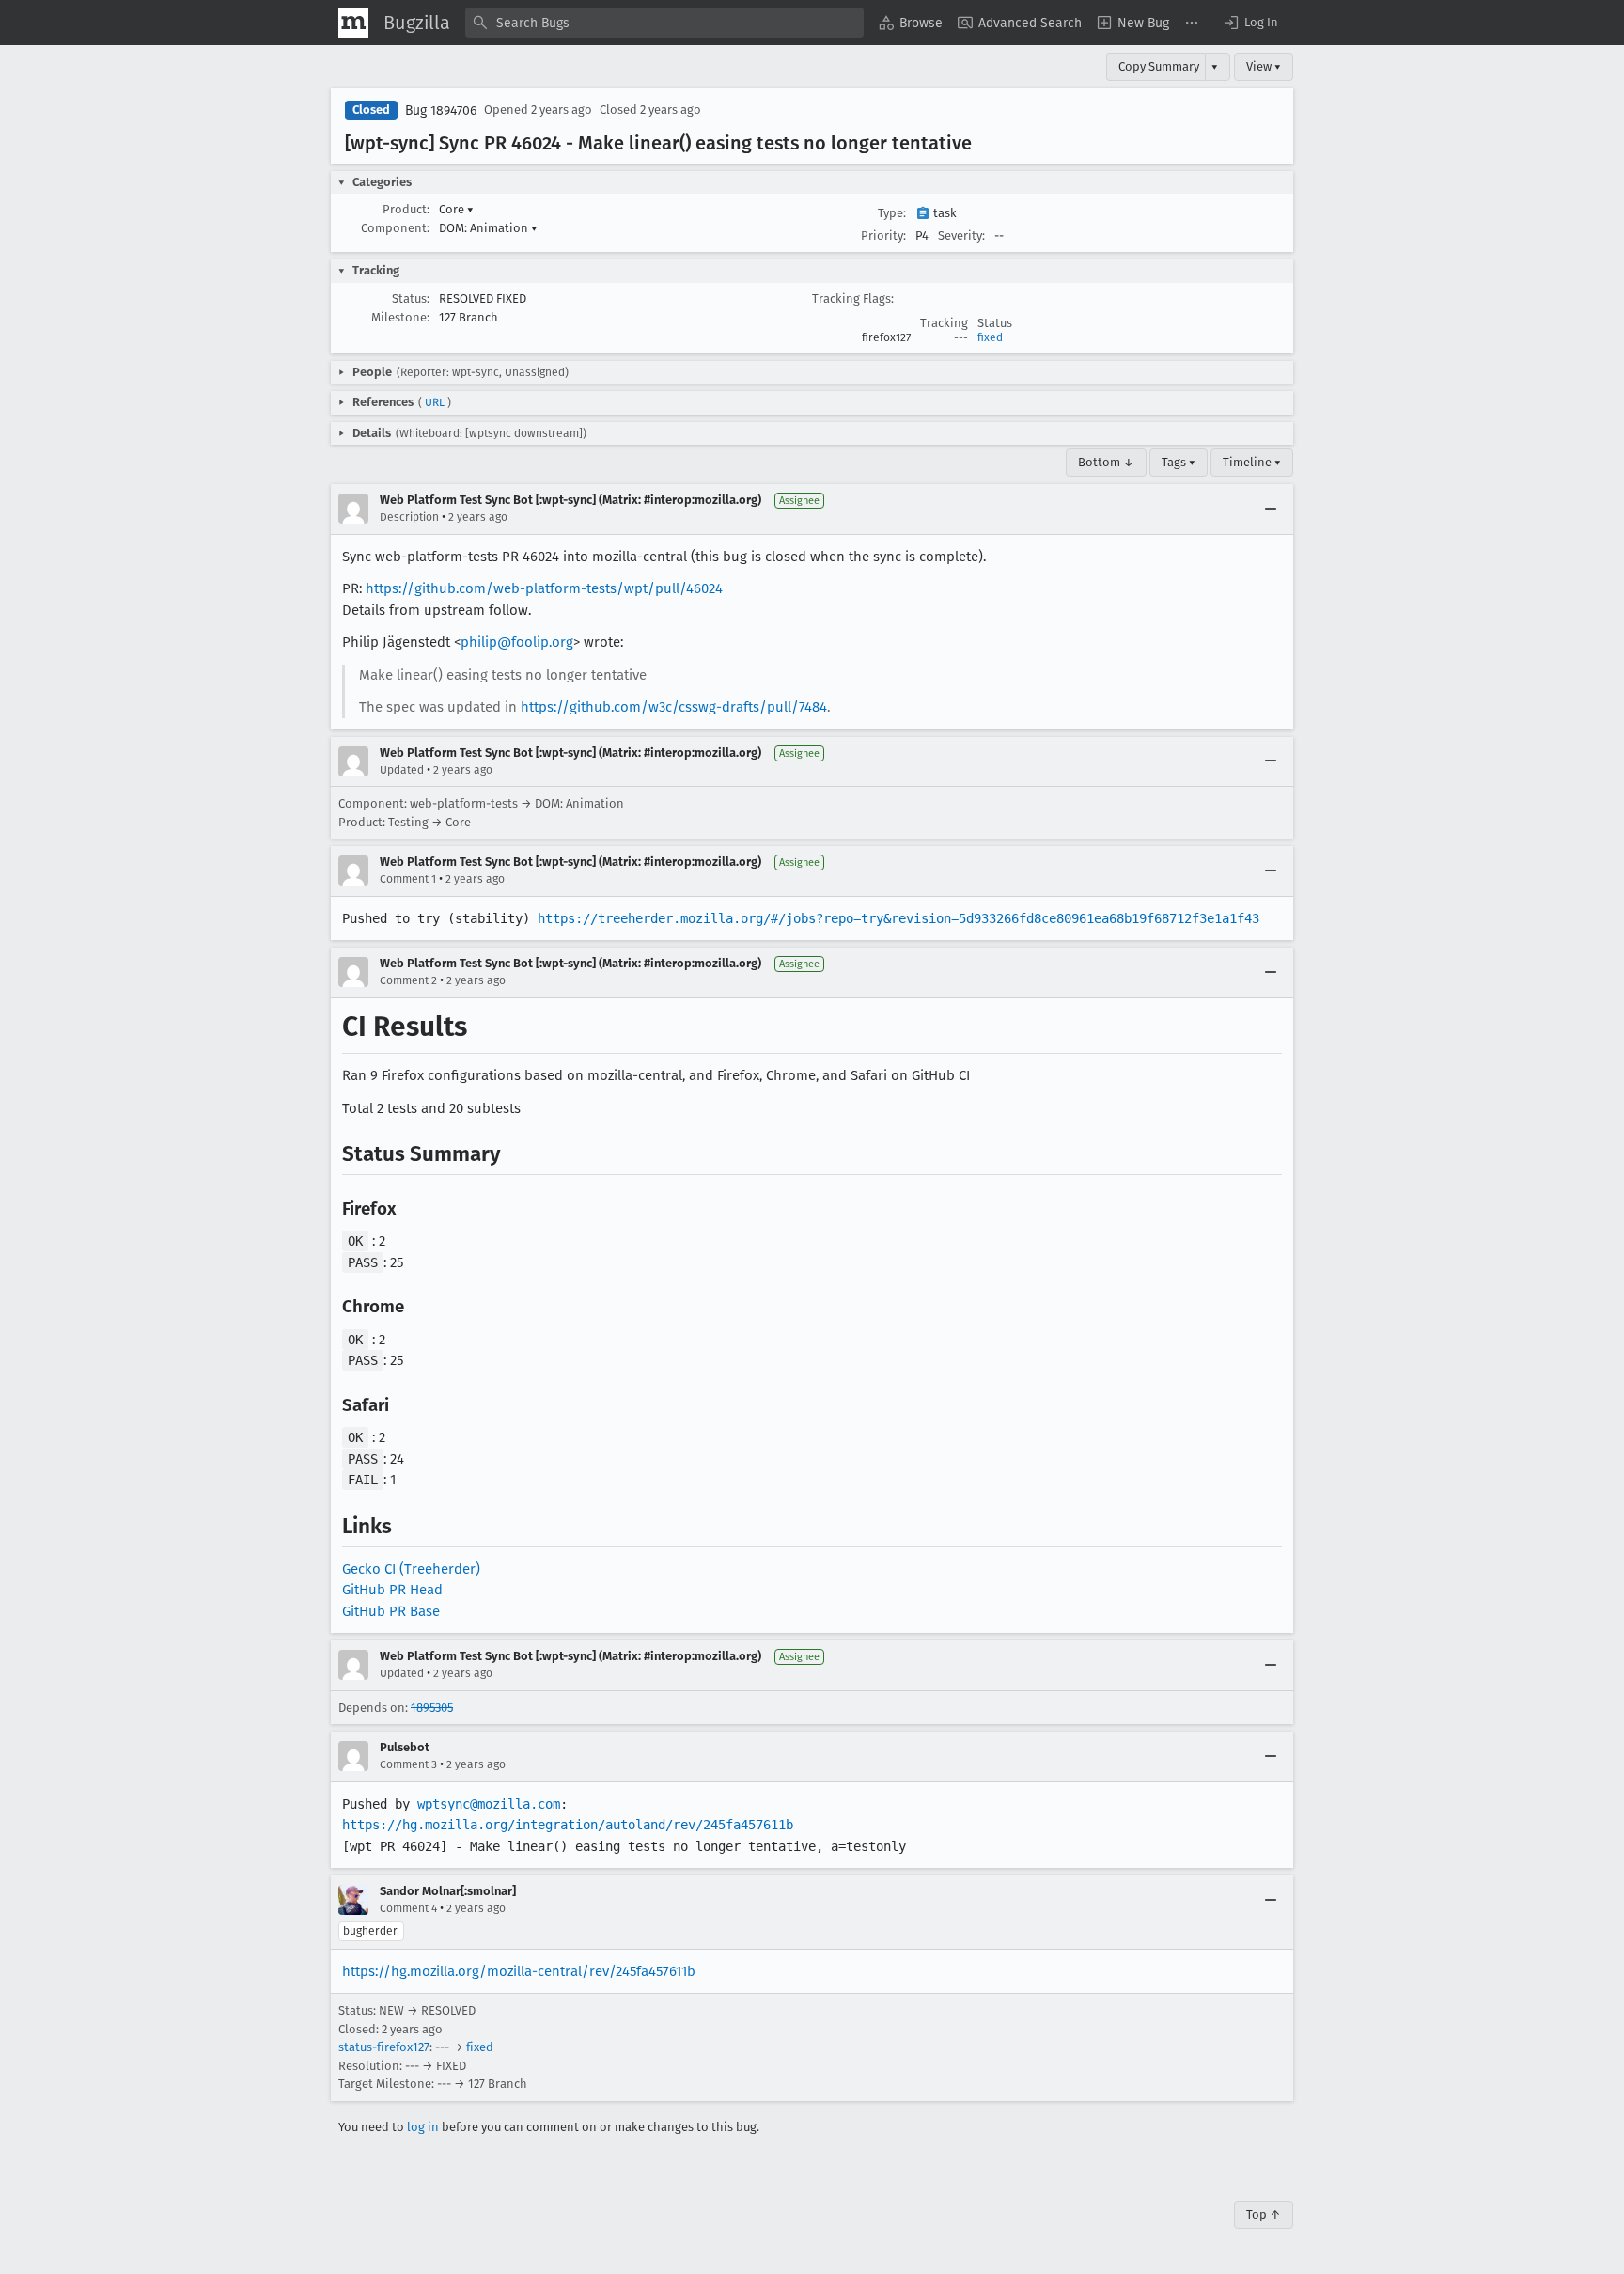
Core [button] (456, 209)
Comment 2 (408, 980)
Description (409, 517)
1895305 (432, 1708)
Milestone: (400, 317)
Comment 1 (408, 879)
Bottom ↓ (1106, 462)
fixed (990, 337)
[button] (1250, 23)
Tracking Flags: (853, 298)
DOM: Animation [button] (488, 228)
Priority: (883, 235)
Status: (411, 298)
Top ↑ (1264, 2214)
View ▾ (1264, 66)
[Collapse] (1271, 509)
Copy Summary (1159, 66)
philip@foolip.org (517, 642)
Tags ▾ (1179, 462)
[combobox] (664, 23)
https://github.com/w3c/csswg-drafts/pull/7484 (674, 707)
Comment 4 (408, 1908)
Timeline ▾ (1252, 462)
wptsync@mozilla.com (489, 1804)
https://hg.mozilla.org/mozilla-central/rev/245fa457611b (519, 1971)
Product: (406, 209)
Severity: (961, 235)
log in (423, 2127)
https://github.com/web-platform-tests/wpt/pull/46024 (544, 588)
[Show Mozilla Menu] (353, 23)
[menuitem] (911, 23)
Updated (402, 770)
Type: (892, 213)
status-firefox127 (384, 2047)
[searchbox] (664, 23)
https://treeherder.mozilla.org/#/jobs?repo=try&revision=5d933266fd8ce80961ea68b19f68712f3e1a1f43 (898, 918)
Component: (395, 228)
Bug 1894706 (441, 110)
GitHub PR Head (392, 1590)
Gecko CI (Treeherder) (411, 1569)
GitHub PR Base (391, 1611)
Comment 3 (408, 1764)
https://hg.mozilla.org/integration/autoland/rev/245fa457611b (568, 1825)
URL (435, 402)
